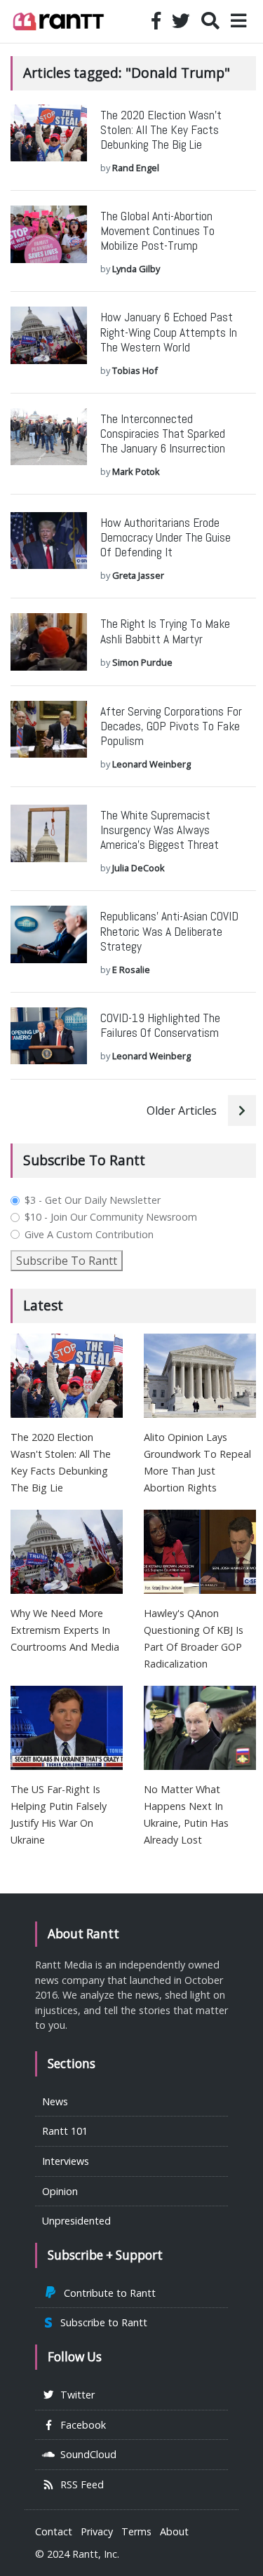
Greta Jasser (138, 575)
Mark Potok (136, 471)
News (55, 2101)
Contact (54, 2531)
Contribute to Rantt (107, 2293)
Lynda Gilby (136, 269)
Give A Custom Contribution (89, 1235)
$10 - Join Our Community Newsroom (111, 1217)
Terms (136, 2531)
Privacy (97, 2531)
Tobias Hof (135, 370)
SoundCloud (86, 2454)
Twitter (75, 2395)
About (174, 2531)
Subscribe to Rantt (101, 2322)
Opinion (60, 2191)
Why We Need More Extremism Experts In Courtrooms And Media (65, 1630)
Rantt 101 (65, 2131)
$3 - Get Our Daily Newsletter (93, 1200)
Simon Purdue (142, 662)
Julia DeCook (139, 868)
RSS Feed (79, 2484)
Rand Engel (136, 168)
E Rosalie (131, 970)
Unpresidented (76, 2221)
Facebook (80, 2425)
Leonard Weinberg (151, 764)
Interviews (66, 2161)
